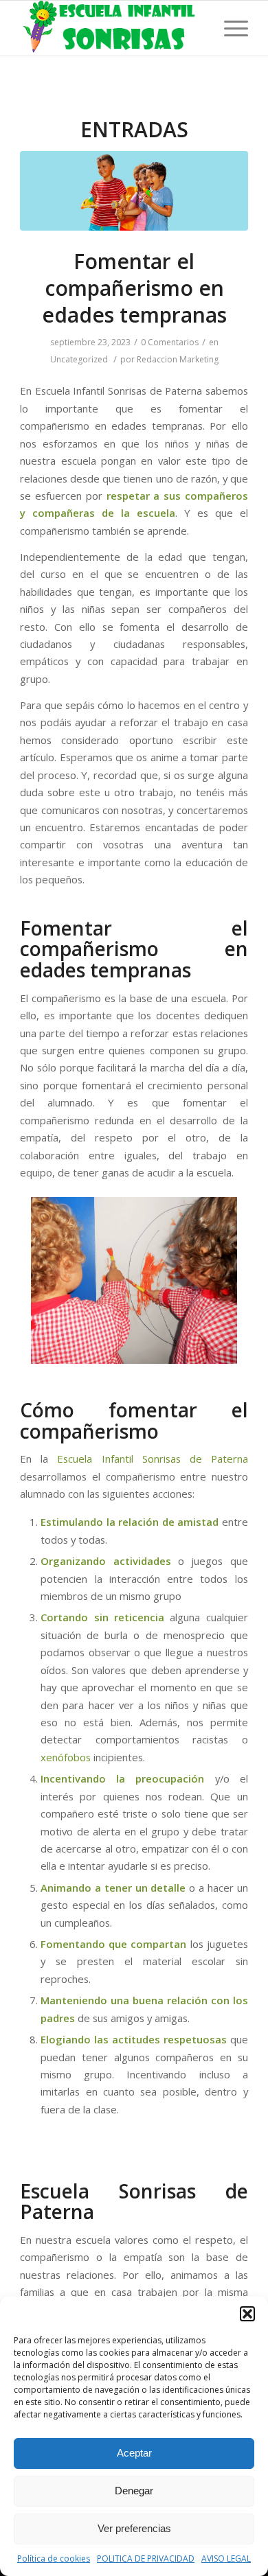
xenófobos (66, 1757)
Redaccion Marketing (178, 359)
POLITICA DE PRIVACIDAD (146, 2558)
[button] (247, 2314)
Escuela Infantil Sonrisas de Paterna (152, 1459)
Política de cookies (54, 2558)
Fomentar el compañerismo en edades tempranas (134, 288)
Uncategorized (79, 359)
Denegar (134, 2491)
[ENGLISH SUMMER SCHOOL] (134, 191)
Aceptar (134, 2453)
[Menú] (229, 28)
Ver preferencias (134, 2528)
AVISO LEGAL (226, 2558)
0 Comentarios (170, 342)
